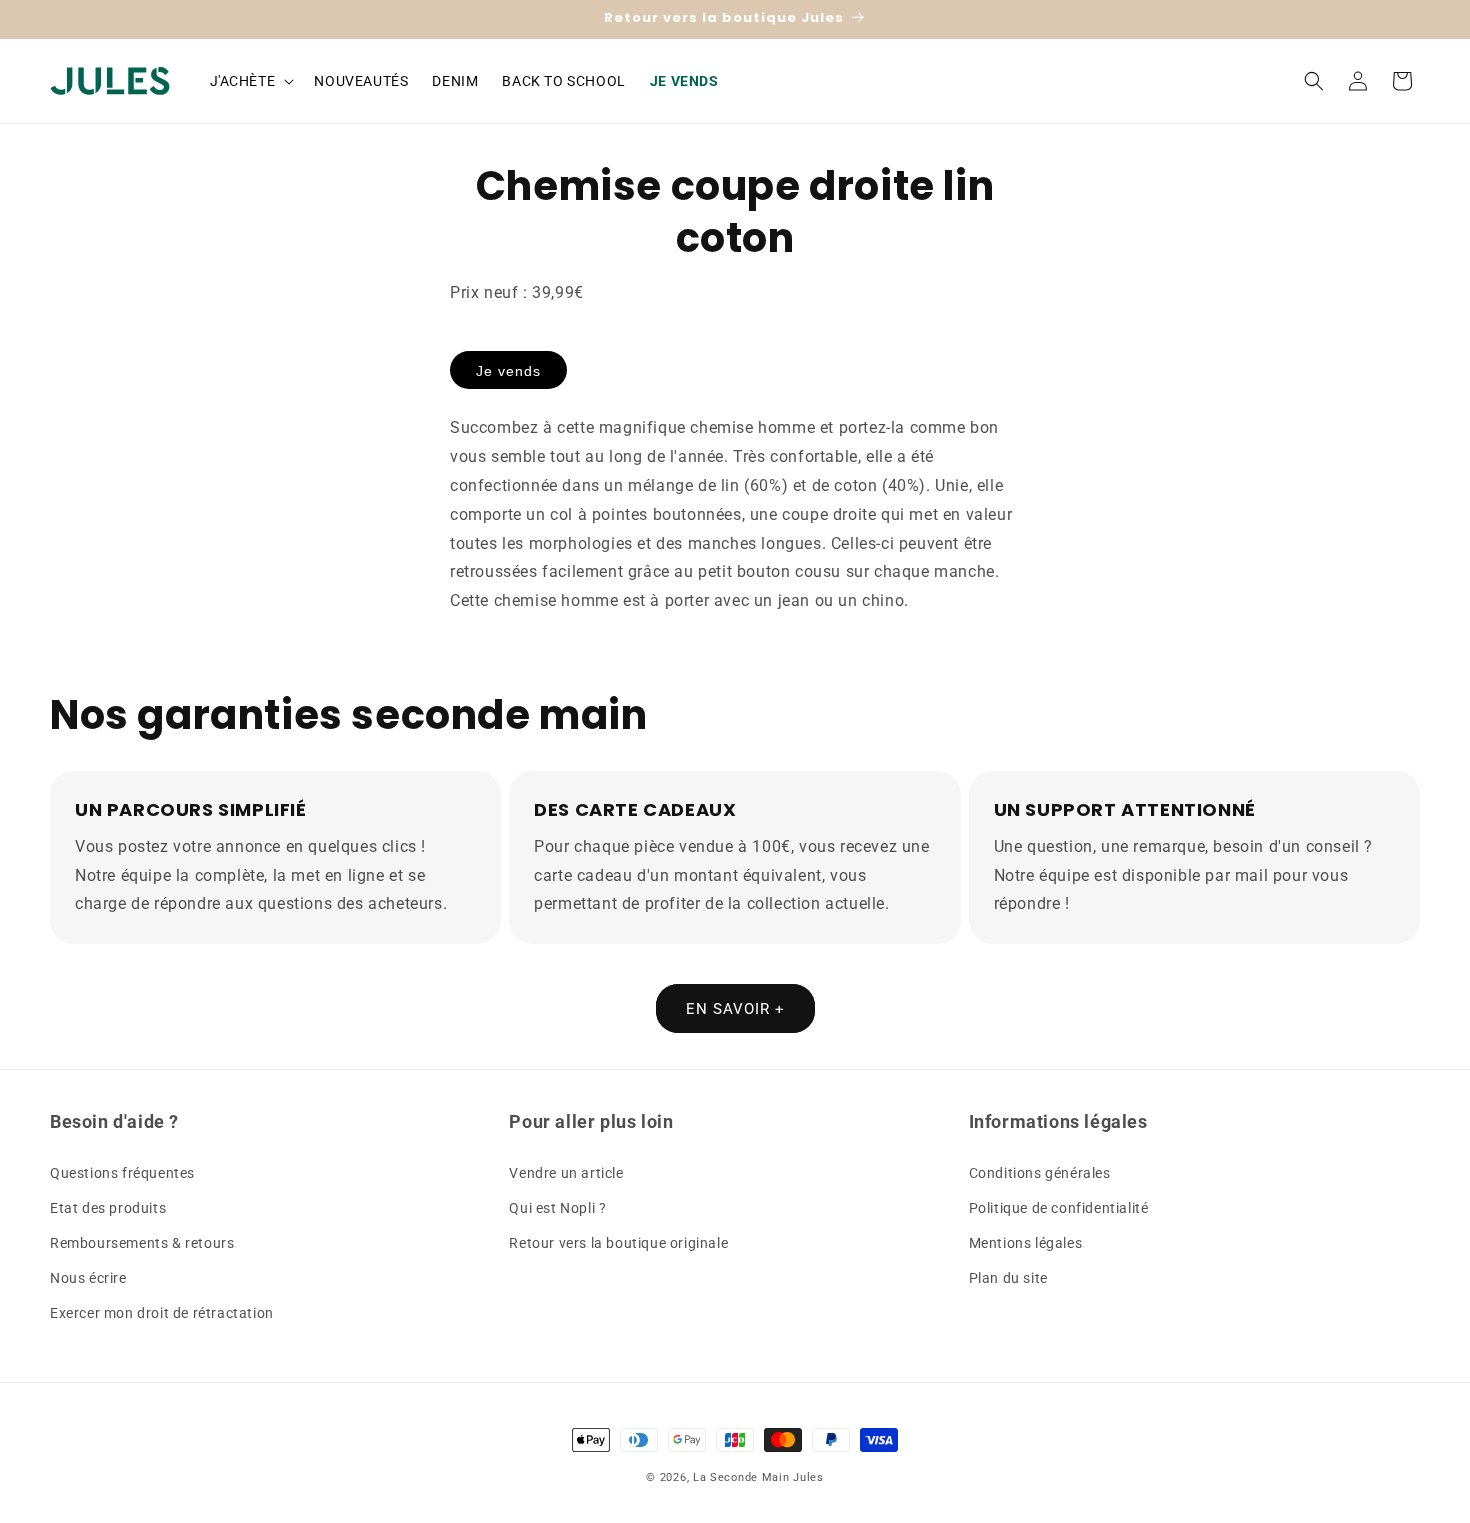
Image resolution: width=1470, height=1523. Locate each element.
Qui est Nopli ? (557, 1208)
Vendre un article (566, 1173)
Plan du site (1008, 1278)
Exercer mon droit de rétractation (162, 1313)
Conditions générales (1040, 1173)
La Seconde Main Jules (758, 1477)
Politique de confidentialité (1059, 1208)
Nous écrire (88, 1278)
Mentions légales (1026, 1243)
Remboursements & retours (142, 1243)
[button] (250, 81)
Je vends (508, 371)
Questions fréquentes (122, 1173)
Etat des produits (108, 1208)
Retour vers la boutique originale (618, 1243)
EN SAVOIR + (735, 1009)
